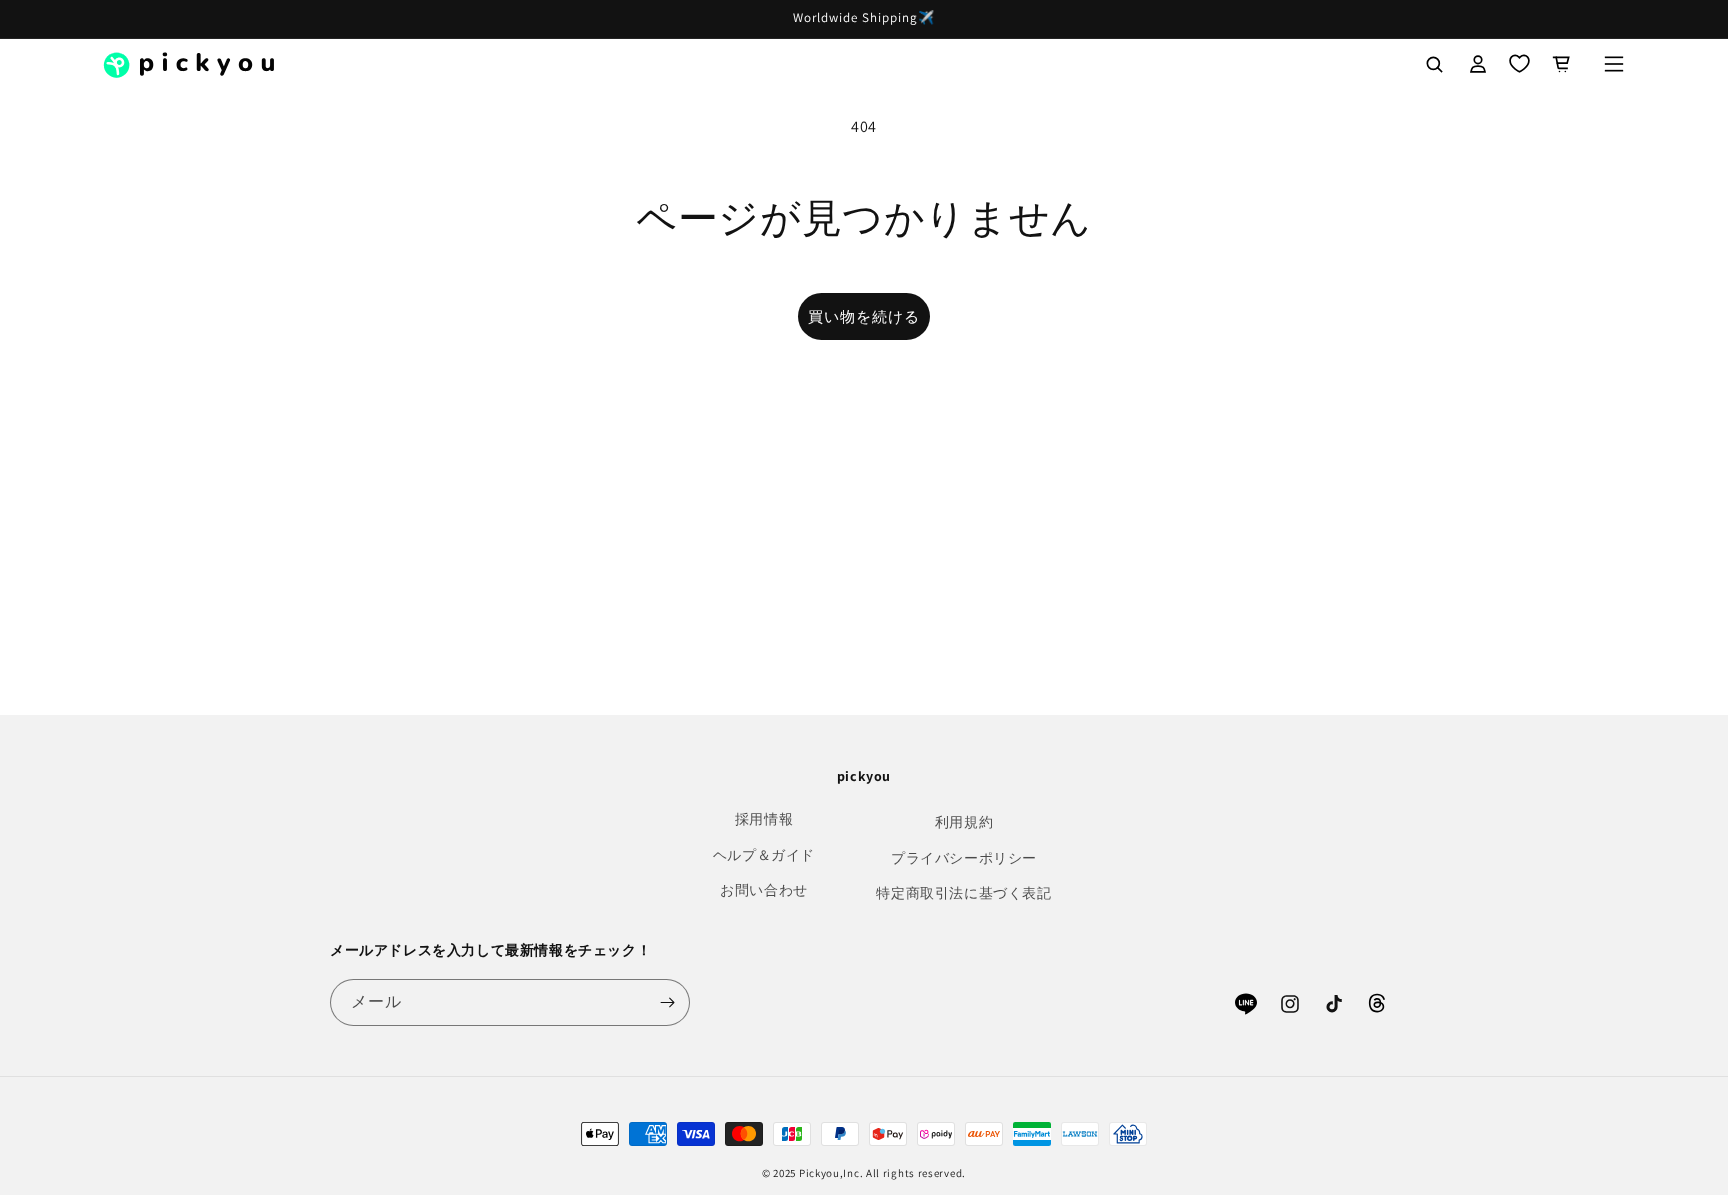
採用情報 (764, 819)
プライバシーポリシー (964, 858)
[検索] (1434, 64)
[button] (1614, 64)
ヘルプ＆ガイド (764, 855)
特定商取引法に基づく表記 (963, 893)
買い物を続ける (864, 316)
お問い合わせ (764, 890)
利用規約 (964, 822)
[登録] (667, 1002)
